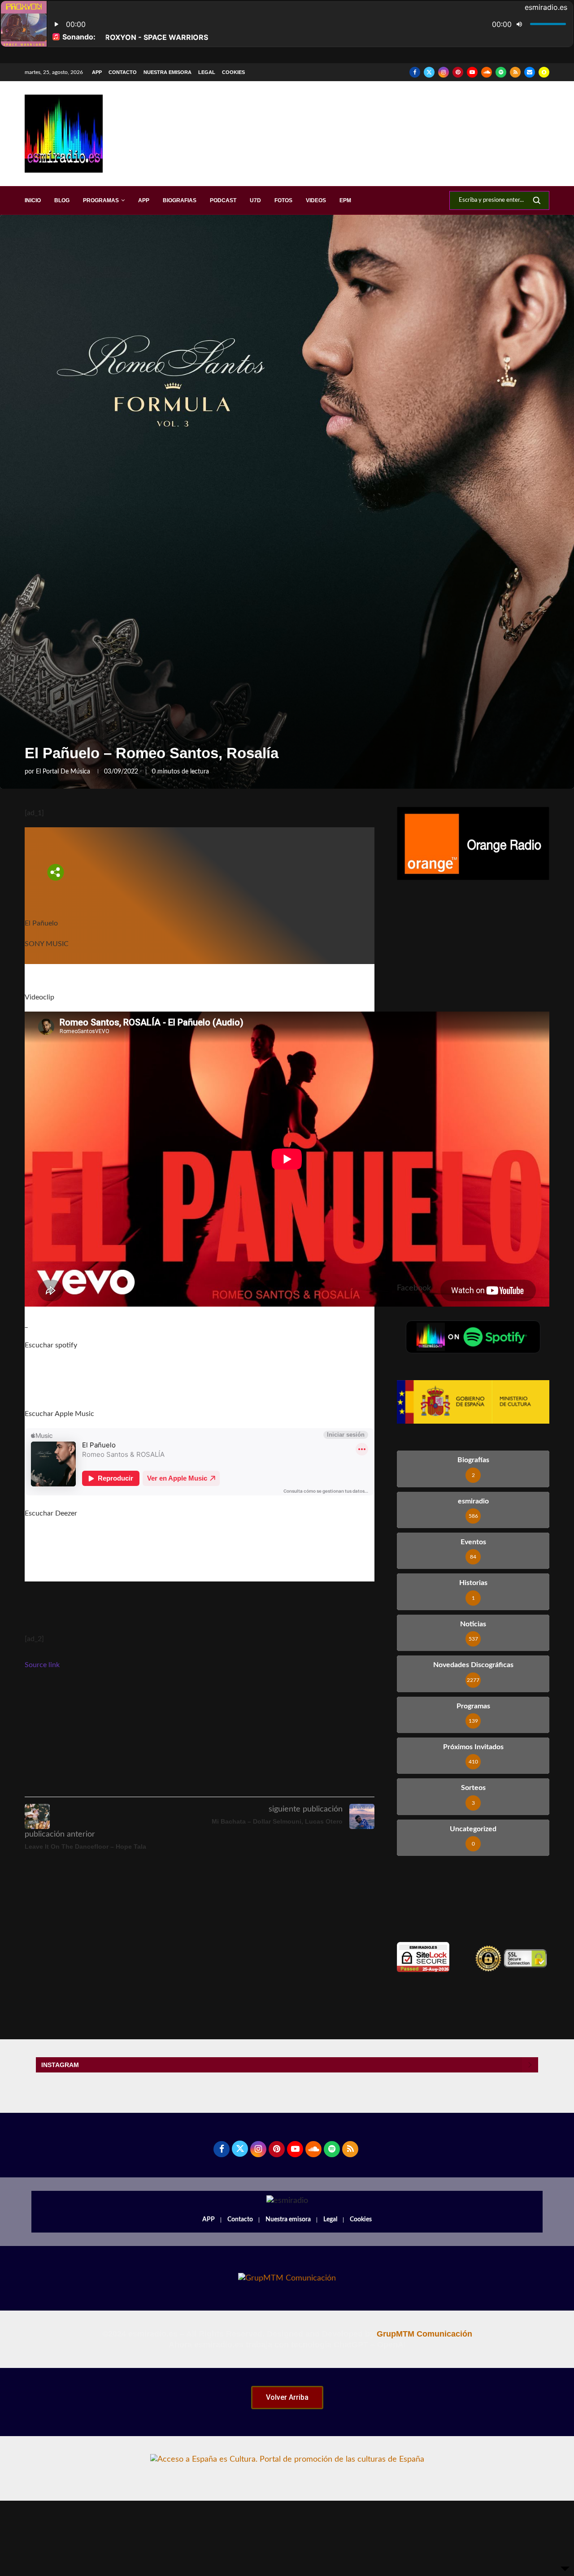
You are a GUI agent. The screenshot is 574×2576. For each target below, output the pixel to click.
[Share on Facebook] (205, 1784)
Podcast (223, 200)
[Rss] (515, 72)
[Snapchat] (544, 72)
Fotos (283, 200)
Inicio (33, 200)
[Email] (530, 72)
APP (97, 72)
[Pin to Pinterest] (245, 1784)
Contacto (123, 72)
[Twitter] (429, 72)
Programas (101, 200)
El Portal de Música (63, 772)
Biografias (180, 200)
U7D (255, 200)
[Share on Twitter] (225, 1784)
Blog (62, 200)
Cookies (233, 72)
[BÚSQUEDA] (537, 200)
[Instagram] (444, 72)
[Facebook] (415, 72)
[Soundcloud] (487, 72)
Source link (42, 1665)
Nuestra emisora (167, 72)
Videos (316, 200)
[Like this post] (183, 1784)
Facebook (414, 1288)
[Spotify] (501, 72)
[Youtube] (472, 72)
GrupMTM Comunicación (424, 2334)
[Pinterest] (458, 72)
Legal (207, 72)
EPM (345, 200)
